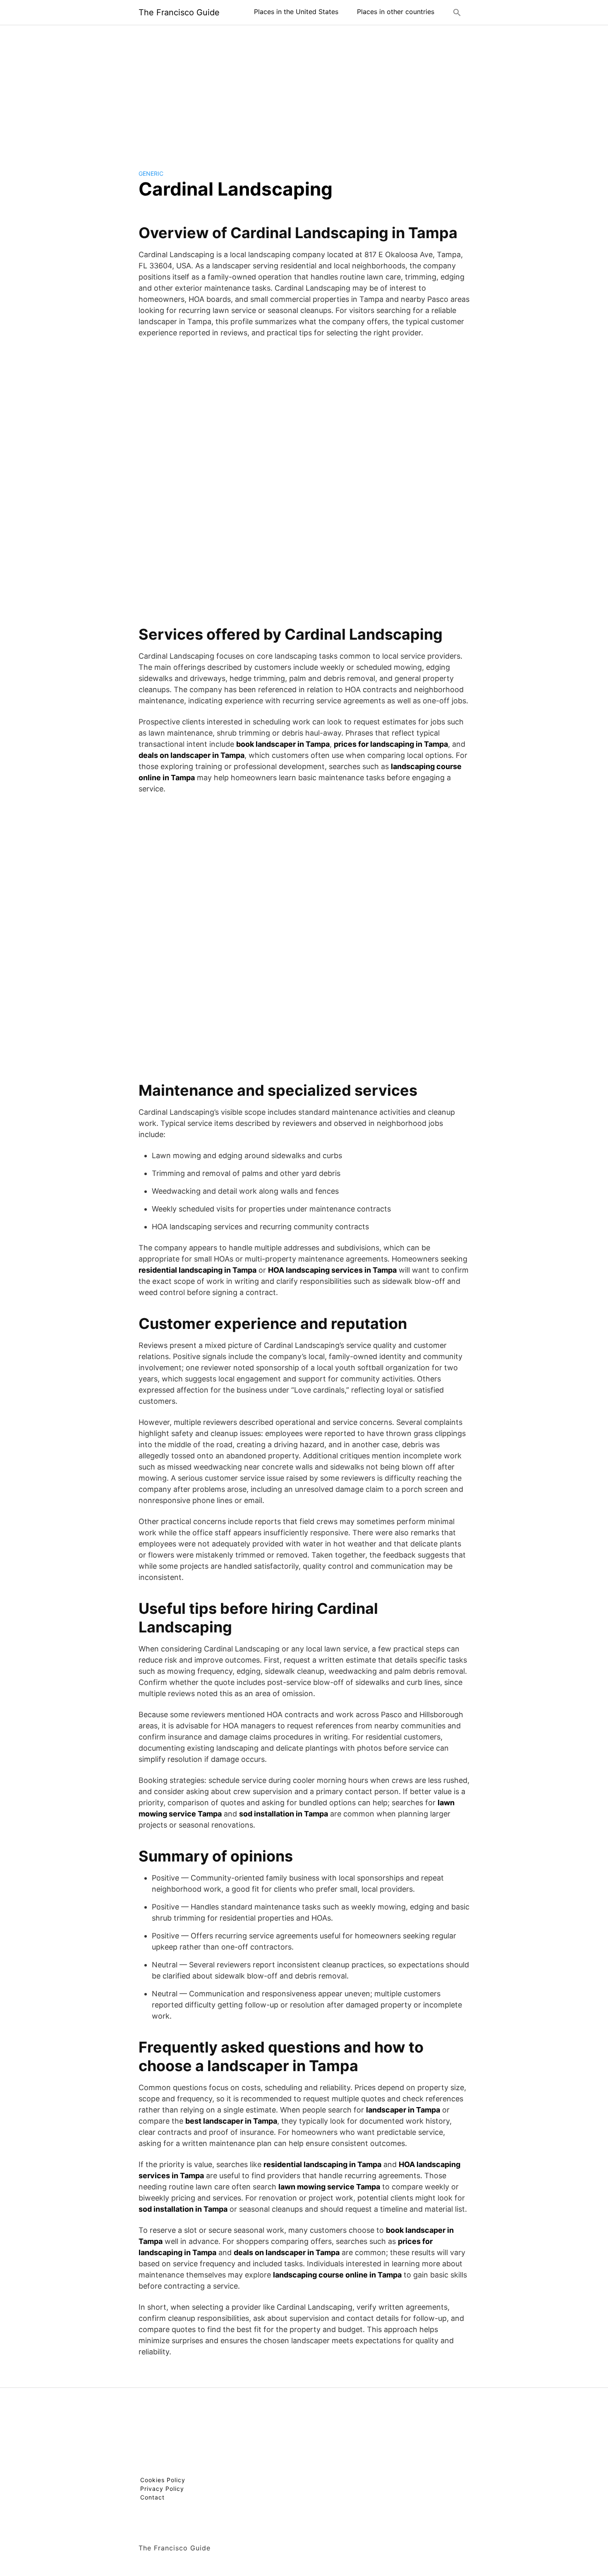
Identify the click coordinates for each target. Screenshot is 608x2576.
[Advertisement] (304, 91)
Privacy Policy (162, 2489)
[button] (457, 12)
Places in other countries (396, 12)
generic (151, 173)
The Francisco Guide (179, 12)
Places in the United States (296, 12)
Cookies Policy (163, 2480)
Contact (152, 2497)
